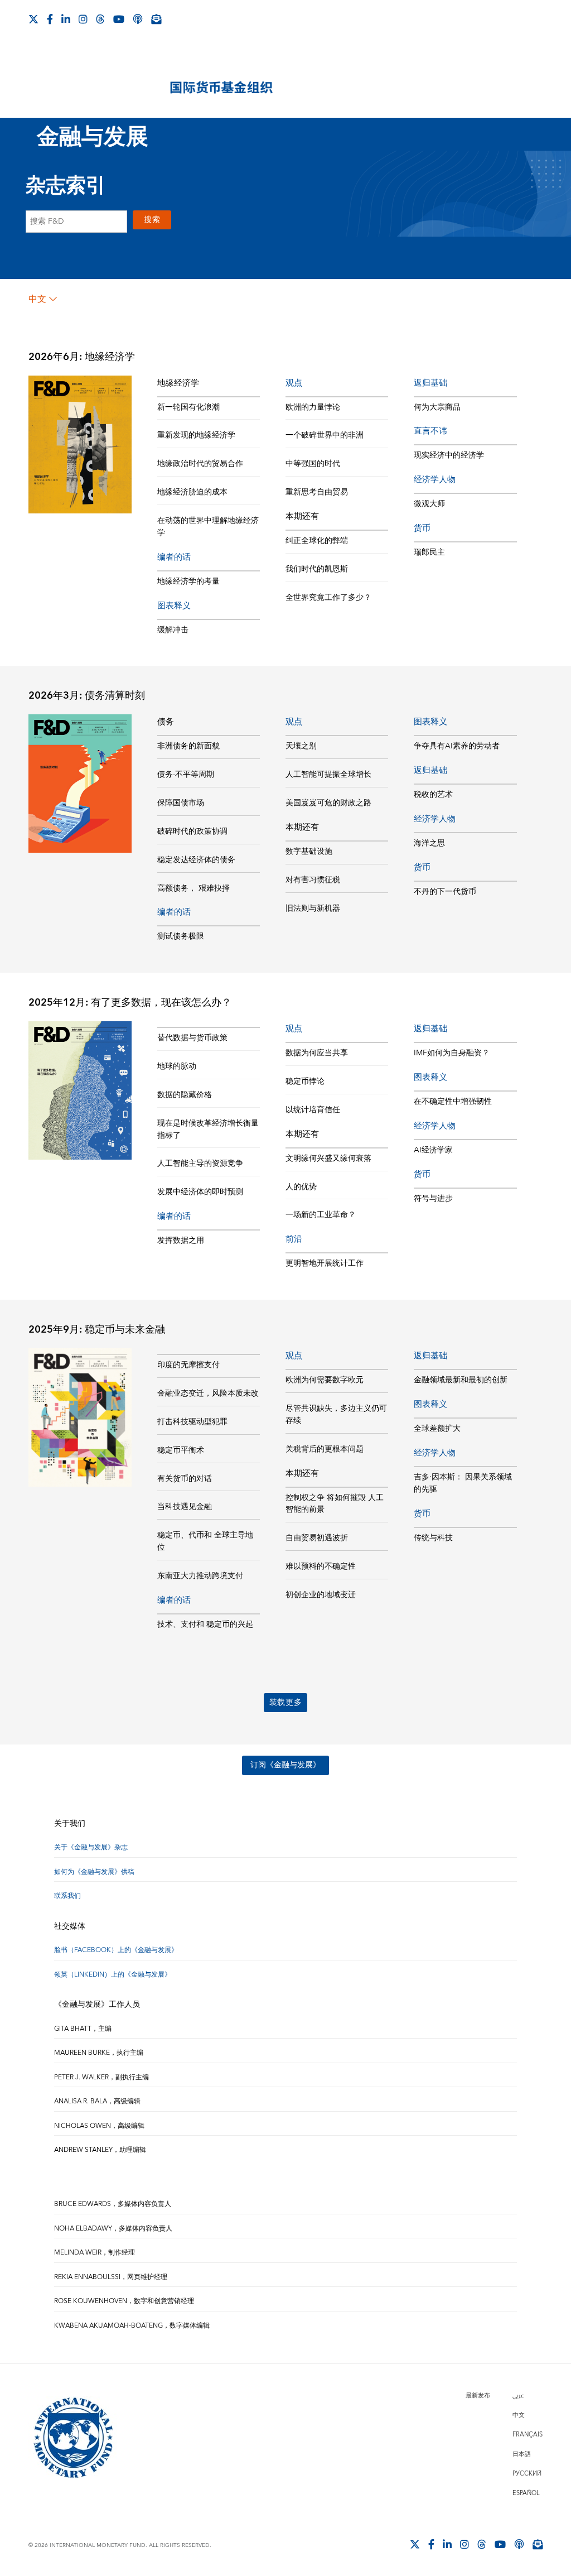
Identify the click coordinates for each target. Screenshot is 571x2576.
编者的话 (174, 557)
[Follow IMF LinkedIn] (66, 19)
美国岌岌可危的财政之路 (328, 803)
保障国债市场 (181, 803)
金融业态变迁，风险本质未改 (208, 1393)
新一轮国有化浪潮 (188, 407)
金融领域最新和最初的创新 (461, 1380)
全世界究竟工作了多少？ (328, 598)
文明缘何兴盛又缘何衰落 (328, 1159)
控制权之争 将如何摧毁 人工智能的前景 (335, 1504)
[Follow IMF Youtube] (119, 19)
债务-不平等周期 (186, 775)
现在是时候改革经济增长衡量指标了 (208, 1130)
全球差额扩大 (437, 1429)
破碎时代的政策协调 (192, 832)
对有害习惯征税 (313, 880)
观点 (294, 383)
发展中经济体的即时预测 (200, 1192)
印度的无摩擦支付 (188, 1365)
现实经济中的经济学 (449, 455)
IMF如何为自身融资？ (452, 1053)
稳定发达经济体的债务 (196, 860)
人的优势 (301, 1187)
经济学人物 (435, 480)
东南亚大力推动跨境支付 (200, 1576)
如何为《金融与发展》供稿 (94, 1872)
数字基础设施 (309, 852)
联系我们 (67, 1896)
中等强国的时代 (313, 464)
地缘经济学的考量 (188, 581)
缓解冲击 (173, 630)
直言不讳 (430, 431)
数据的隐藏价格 (185, 1095)
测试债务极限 (181, 936)
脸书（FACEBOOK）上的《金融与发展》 (116, 1950)
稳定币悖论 (305, 1082)
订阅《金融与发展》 (285, 1765)
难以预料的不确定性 (321, 1566)
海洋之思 (429, 843)
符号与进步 (433, 1199)
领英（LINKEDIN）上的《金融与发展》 (113, 1975)
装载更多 (286, 1703)
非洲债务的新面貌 (188, 746)
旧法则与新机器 (313, 909)
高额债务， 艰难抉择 (193, 888)
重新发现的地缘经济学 (196, 435)
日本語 (522, 2454)
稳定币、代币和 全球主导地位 (205, 1541)
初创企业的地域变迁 (321, 1595)
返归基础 (430, 383)
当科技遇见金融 (185, 1507)
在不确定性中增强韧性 (453, 1102)
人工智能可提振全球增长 (328, 775)
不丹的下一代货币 (445, 892)
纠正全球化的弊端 (317, 541)
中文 (37, 299)
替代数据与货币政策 (192, 1038)
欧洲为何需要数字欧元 (325, 1380)
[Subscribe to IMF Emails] (156, 19)
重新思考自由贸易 (317, 492)
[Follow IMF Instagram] (83, 19)
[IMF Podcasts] (138, 19)
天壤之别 (301, 746)
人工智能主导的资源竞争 (200, 1164)
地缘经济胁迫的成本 (192, 492)
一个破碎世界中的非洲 (325, 435)
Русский (527, 2474)
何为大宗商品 (437, 407)
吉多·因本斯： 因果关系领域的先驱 (463, 1483)
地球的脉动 (177, 1066)
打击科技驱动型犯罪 (192, 1422)
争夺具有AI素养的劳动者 (457, 746)
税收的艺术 (433, 795)
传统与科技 (433, 1538)
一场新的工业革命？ (321, 1215)
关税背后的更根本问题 (325, 1449)
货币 (422, 528)
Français (528, 2435)
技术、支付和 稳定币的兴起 (205, 1625)
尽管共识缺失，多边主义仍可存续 (336, 1415)
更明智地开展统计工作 (325, 1263)
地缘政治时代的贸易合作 (200, 464)
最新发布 (478, 2395)
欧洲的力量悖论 (313, 407)
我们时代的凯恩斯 (317, 569)
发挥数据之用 (181, 1241)
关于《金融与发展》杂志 (91, 1847)
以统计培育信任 (313, 1110)
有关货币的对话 (185, 1479)
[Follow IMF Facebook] (50, 19)
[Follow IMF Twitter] (33, 19)
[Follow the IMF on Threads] (100, 19)
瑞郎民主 (429, 552)
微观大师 (429, 504)
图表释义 (174, 606)
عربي (518, 2395)
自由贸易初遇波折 (317, 1538)
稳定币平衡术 (181, 1450)
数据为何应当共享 (317, 1053)
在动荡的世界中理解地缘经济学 (208, 527)
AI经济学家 (433, 1150)
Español (526, 2493)
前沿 (294, 1239)
